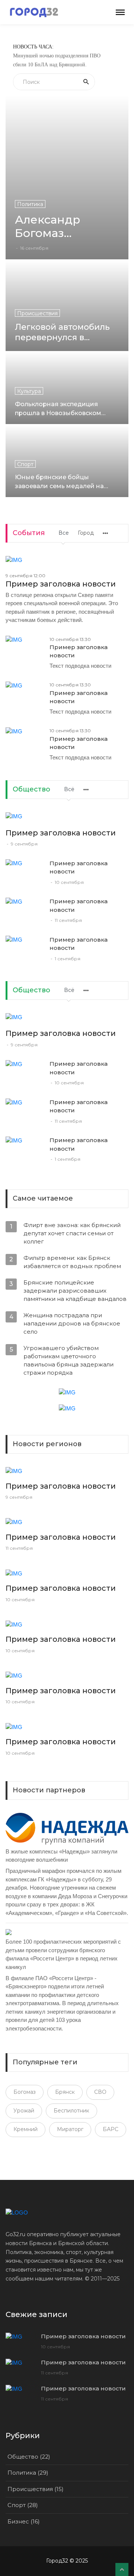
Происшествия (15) (36, 2489)
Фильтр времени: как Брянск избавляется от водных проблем (72, 1262)
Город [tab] (86, 533)
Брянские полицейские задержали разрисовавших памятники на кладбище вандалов (75, 1291)
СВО (100, 2092)
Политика (30, 204)
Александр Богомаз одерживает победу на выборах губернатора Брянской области (52, 227)
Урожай (24, 2111)
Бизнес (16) (24, 2521)
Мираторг (70, 2129)
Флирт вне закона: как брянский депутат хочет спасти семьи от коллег (72, 1233)
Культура (29, 391)
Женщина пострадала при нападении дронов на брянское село (72, 1323)
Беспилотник (71, 2111)
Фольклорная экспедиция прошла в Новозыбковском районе (58, 409)
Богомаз (25, 2092)
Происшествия (37, 313)
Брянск (65, 2092)
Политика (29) (28, 2473)
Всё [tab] (69, 789)
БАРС (111, 2129)
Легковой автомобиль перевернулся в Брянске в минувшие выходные (62, 332)
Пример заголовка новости (61, 584)
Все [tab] (64, 533)
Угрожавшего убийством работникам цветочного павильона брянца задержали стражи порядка (68, 1360)
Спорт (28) (23, 2505)
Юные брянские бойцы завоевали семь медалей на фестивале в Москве (59, 482)
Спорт (25, 464)
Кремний (25, 2129)
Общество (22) (29, 2457)
